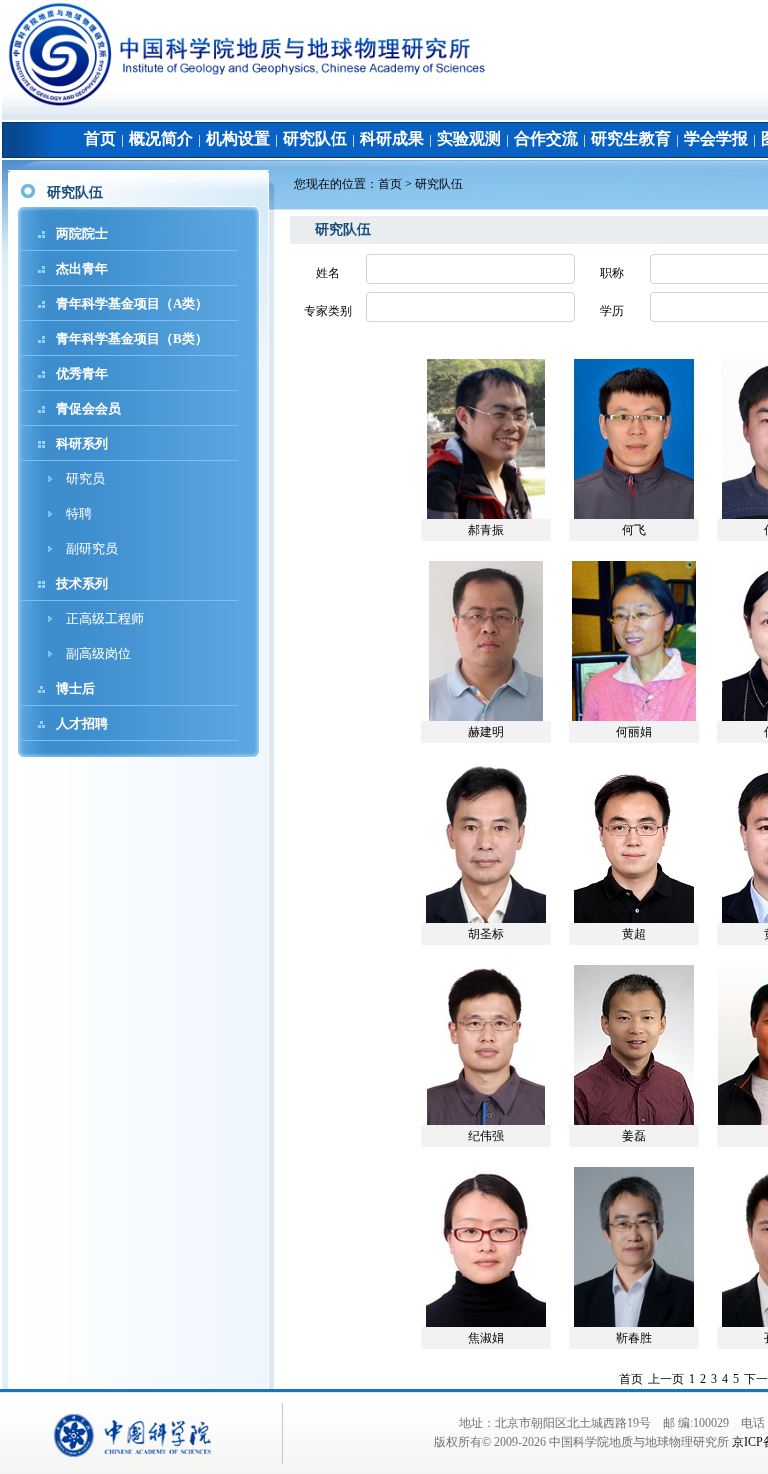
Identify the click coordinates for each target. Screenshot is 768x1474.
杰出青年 (82, 268)
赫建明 (486, 732)
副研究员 (92, 548)
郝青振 (486, 530)
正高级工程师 (105, 618)
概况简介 (161, 138)
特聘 (79, 513)
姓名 (328, 273)
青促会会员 (88, 408)
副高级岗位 (98, 653)
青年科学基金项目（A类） (132, 303)
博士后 (75, 688)
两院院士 (82, 233)
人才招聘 (82, 723)
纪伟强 (486, 1136)
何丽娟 (634, 732)
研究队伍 (315, 138)
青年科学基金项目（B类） (132, 338)
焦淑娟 (486, 1338)
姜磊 (634, 1136)
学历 (612, 311)
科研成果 (392, 138)
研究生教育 (631, 138)
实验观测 (469, 138)
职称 (612, 273)
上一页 (666, 1379)
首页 (100, 138)
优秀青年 (82, 373)
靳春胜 (634, 1338)
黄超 (634, 934)
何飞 (634, 530)
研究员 (85, 478)
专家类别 (328, 311)
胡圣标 (486, 934)
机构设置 (238, 138)
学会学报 (716, 138)
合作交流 (546, 138)
